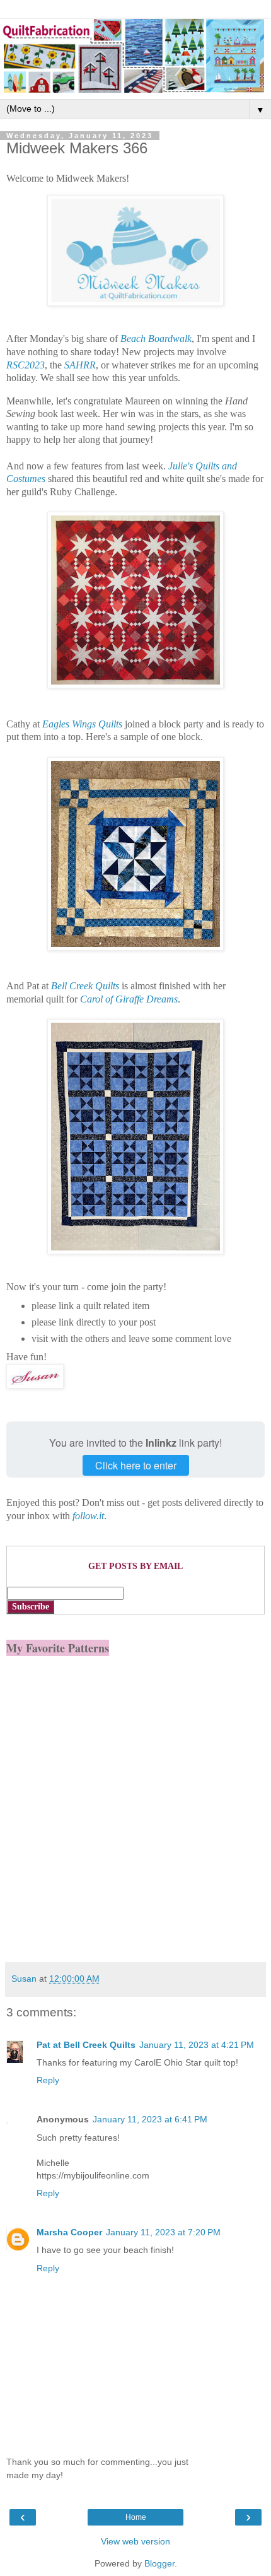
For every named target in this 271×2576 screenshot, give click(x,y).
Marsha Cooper (69, 2232)
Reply (48, 2080)
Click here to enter (136, 1465)
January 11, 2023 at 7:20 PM (163, 2232)
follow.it (88, 1516)
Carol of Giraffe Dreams (129, 999)
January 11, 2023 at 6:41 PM (150, 2119)
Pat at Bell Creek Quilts (86, 2045)
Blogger (159, 2563)
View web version (135, 2541)
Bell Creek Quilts (85, 986)
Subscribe (31, 1607)
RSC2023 (26, 365)
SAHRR (80, 365)
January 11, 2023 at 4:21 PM (197, 2045)
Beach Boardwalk (156, 338)
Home (136, 2517)
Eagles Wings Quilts (82, 724)
